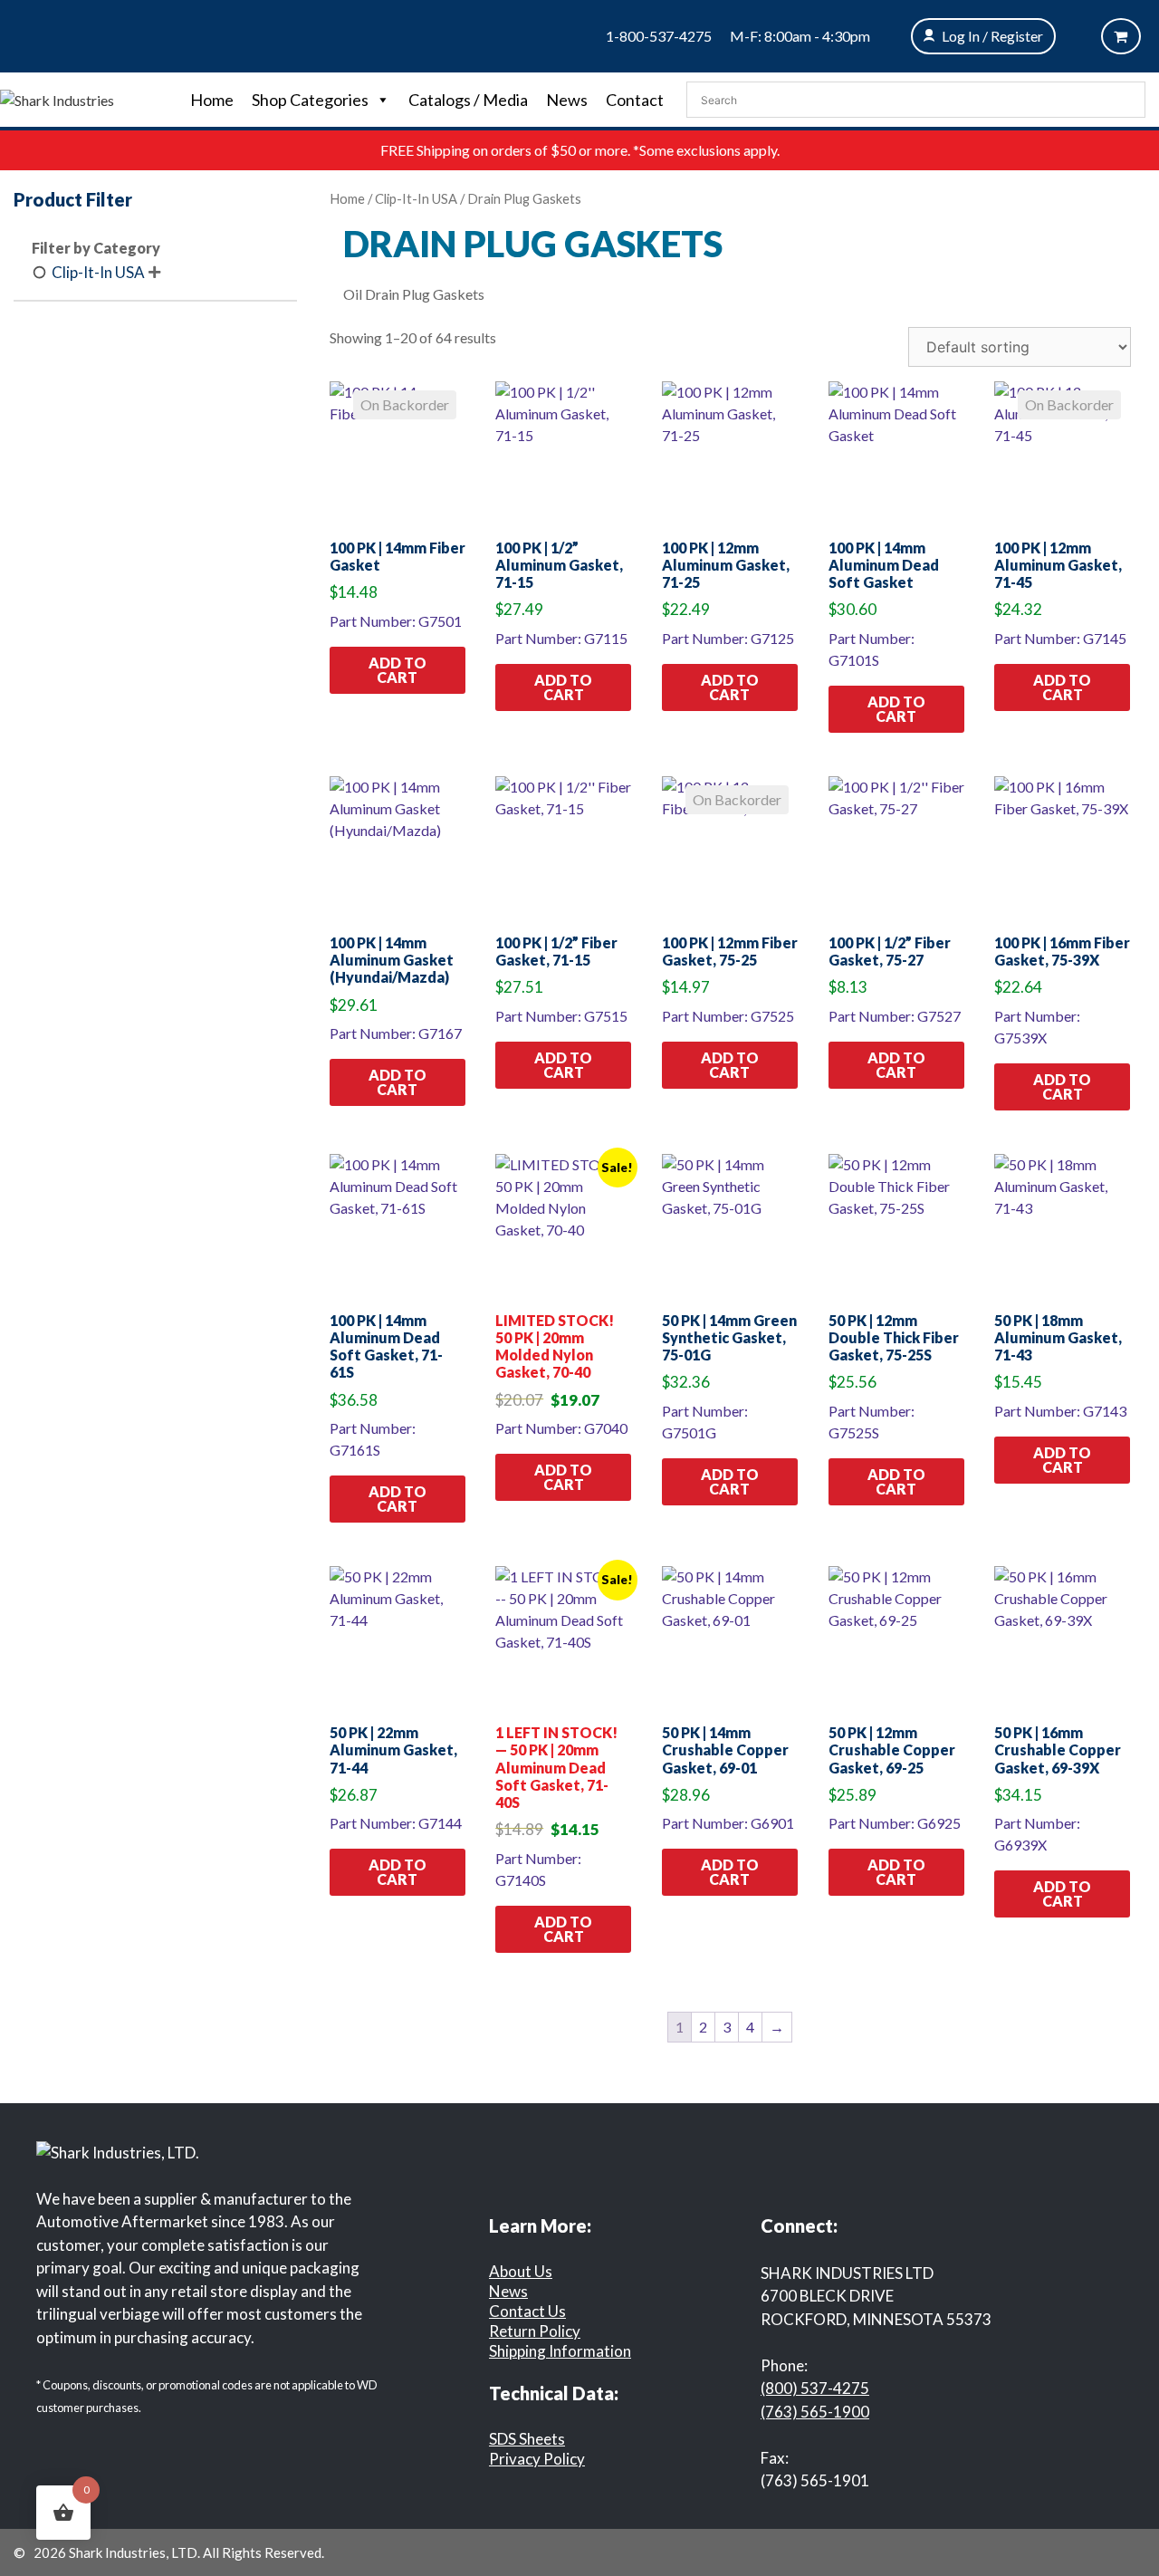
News (567, 100)
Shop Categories (310, 100)
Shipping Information (560, 2351)
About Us (521, 2271)
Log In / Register (992, 36)
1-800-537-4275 (659, 36)
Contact (635, 100)
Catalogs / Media (468, 100)
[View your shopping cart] (1121, 36)
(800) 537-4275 (815, 2388)
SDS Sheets (527, 2439)
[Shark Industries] (57, 98)
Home (212, 100)
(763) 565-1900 (815, 2412)
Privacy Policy (537, 2459)
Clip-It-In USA (416, 198)
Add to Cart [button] (398, 670)
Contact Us (527, 2311)
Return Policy (535, 2331)
